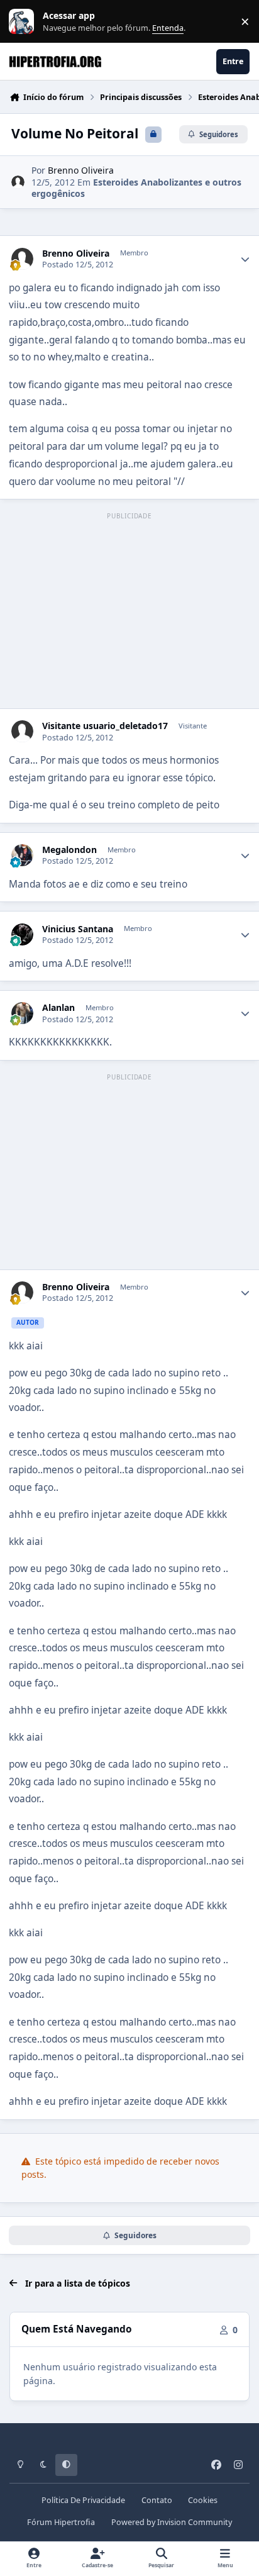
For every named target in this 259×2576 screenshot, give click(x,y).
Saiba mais (23, 22)
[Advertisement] (129, 611)
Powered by (172, 2522)
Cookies (203, 2500)
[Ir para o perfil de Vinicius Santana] (22, 934)
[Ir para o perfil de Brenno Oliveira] (18, 182)
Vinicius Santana (78, 929)
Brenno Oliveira (81, 170)
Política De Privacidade (83, 2500)
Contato (157, 2500)
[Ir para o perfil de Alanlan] (22, 1013)
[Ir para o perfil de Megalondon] (22, 855)
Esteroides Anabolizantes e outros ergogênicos (136, 188)
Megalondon (69, 850)
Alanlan (58, 1008)
